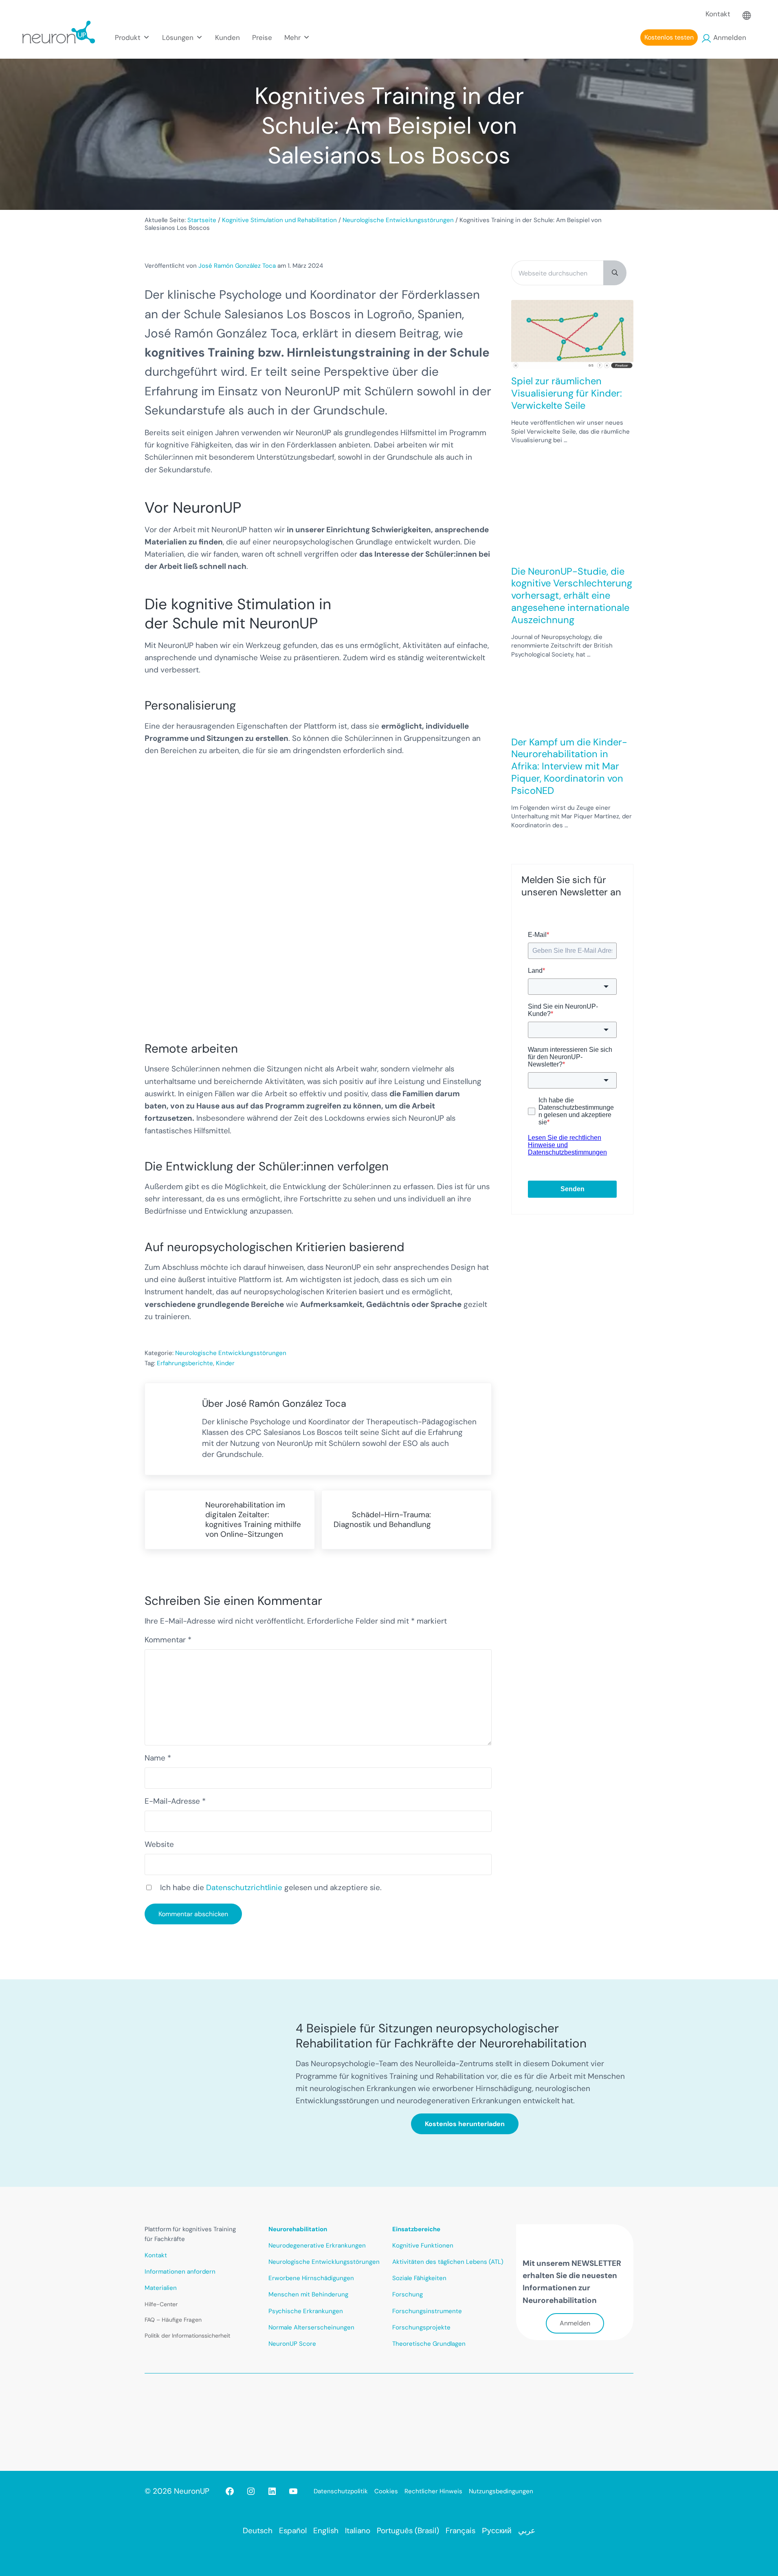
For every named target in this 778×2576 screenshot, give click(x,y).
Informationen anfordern (180, 2272)
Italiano (358, 2531)
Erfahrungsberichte (185, 1363)
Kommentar (168, 1640)
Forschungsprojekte (421, 2327)
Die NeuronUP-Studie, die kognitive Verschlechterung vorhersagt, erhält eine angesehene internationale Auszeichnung (572, 596)
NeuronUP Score (292, 2344)
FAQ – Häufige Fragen (173, 2320)
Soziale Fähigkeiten (419, 2278)
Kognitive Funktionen (423, 2245)
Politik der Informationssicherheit (187, 2336)
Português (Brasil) (408, 2531)
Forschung (408, 2294)
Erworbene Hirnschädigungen (311, 2278)
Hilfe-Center (161, 2304)
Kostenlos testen (669, 37)
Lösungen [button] (178, 37)
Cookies (386, 2491)
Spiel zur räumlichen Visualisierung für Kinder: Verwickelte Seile (567, 393)
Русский (497, 2531)
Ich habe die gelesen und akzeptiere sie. (271, 1887)
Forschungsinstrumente (427, 2311)
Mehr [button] (292, 37)
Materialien (161, 2288)
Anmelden (730, 37)
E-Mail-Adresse (175, 1801)
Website (159, 1844)
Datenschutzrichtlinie (244, 1887)
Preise (262, 37)
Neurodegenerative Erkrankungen (317, 2245)
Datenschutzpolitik (341, 2491)
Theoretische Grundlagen (429, 2344)
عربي (527, 2531)
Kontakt (718, 14)
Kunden (227, 37)
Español (293, 2531)
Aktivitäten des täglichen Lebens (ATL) (448, 2262)
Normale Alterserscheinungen (311, 2327)
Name (158, 1758)
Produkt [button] (128, 37)
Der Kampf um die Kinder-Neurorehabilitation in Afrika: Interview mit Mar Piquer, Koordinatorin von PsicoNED (569, 766)
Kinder (225, 1363)
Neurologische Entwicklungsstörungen (231, 1353)
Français (460, 2531)
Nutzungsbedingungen (501, 2491)
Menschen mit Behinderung (308, 2294)
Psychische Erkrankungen (306, 2311)
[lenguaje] (747, 14)
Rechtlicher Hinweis (433, 2491)
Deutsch (258, 2531)
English (326, 2531)
